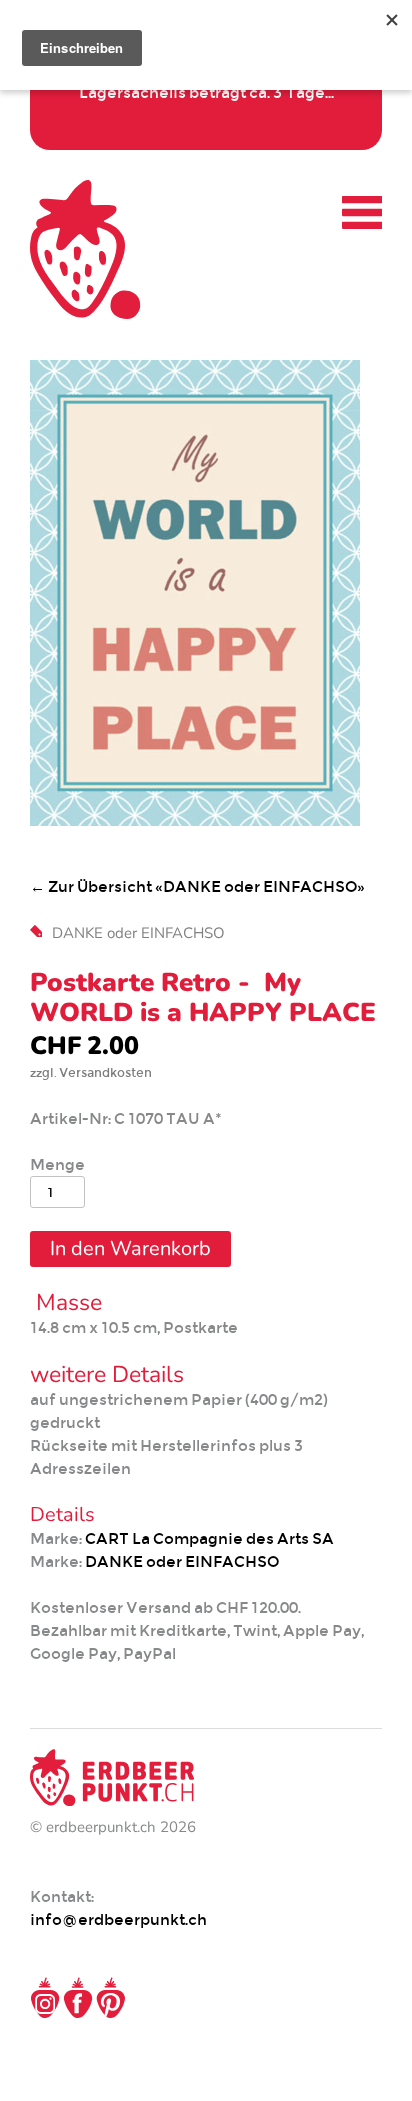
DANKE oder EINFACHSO (138, 933)
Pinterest (111, 1998)
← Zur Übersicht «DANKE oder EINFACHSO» (197, 886)
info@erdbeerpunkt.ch (118, 1919)
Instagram (45, 1998)
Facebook (78, 1998)
